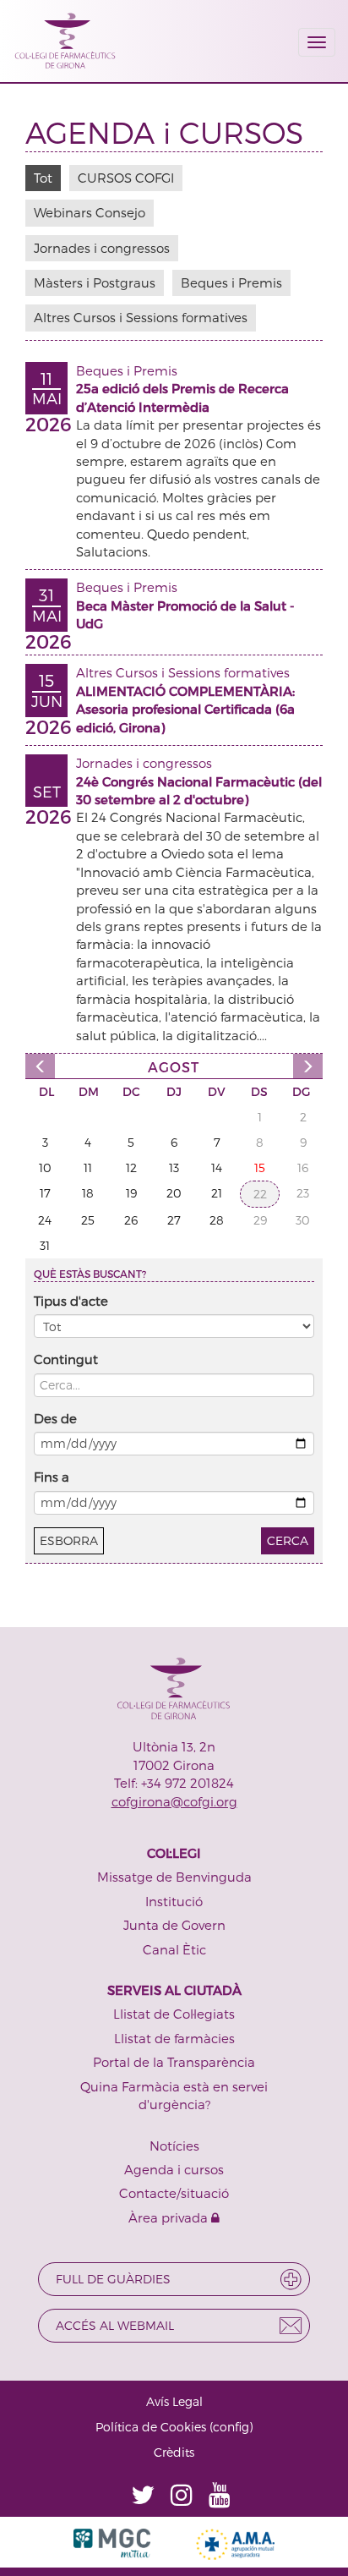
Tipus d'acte (71, 1301)
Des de (55, 1418)
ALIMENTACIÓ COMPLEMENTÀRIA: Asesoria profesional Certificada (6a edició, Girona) (185, 709)
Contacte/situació (174, 2193)
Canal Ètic (174, 1949)
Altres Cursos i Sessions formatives (141, 317)
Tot (43, 178)
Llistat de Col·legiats (174, 2014)
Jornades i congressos (102, 248)
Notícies (174, 2146)
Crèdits (174, 2452)
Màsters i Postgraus (95, 282)
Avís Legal (174, 2401)
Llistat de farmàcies (174, 2038)
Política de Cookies (151, 2427)
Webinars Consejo (90, 212)
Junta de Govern (174, 1925)
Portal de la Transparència (174, 2062)
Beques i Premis (231, 282)
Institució (174, 1901)
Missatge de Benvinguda (174, 1877)
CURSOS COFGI (126, 178)
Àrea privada (170, 2217)
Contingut (66, 1359)
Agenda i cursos (174, 2169)
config (231, 2427)
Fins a (52, 1477)
